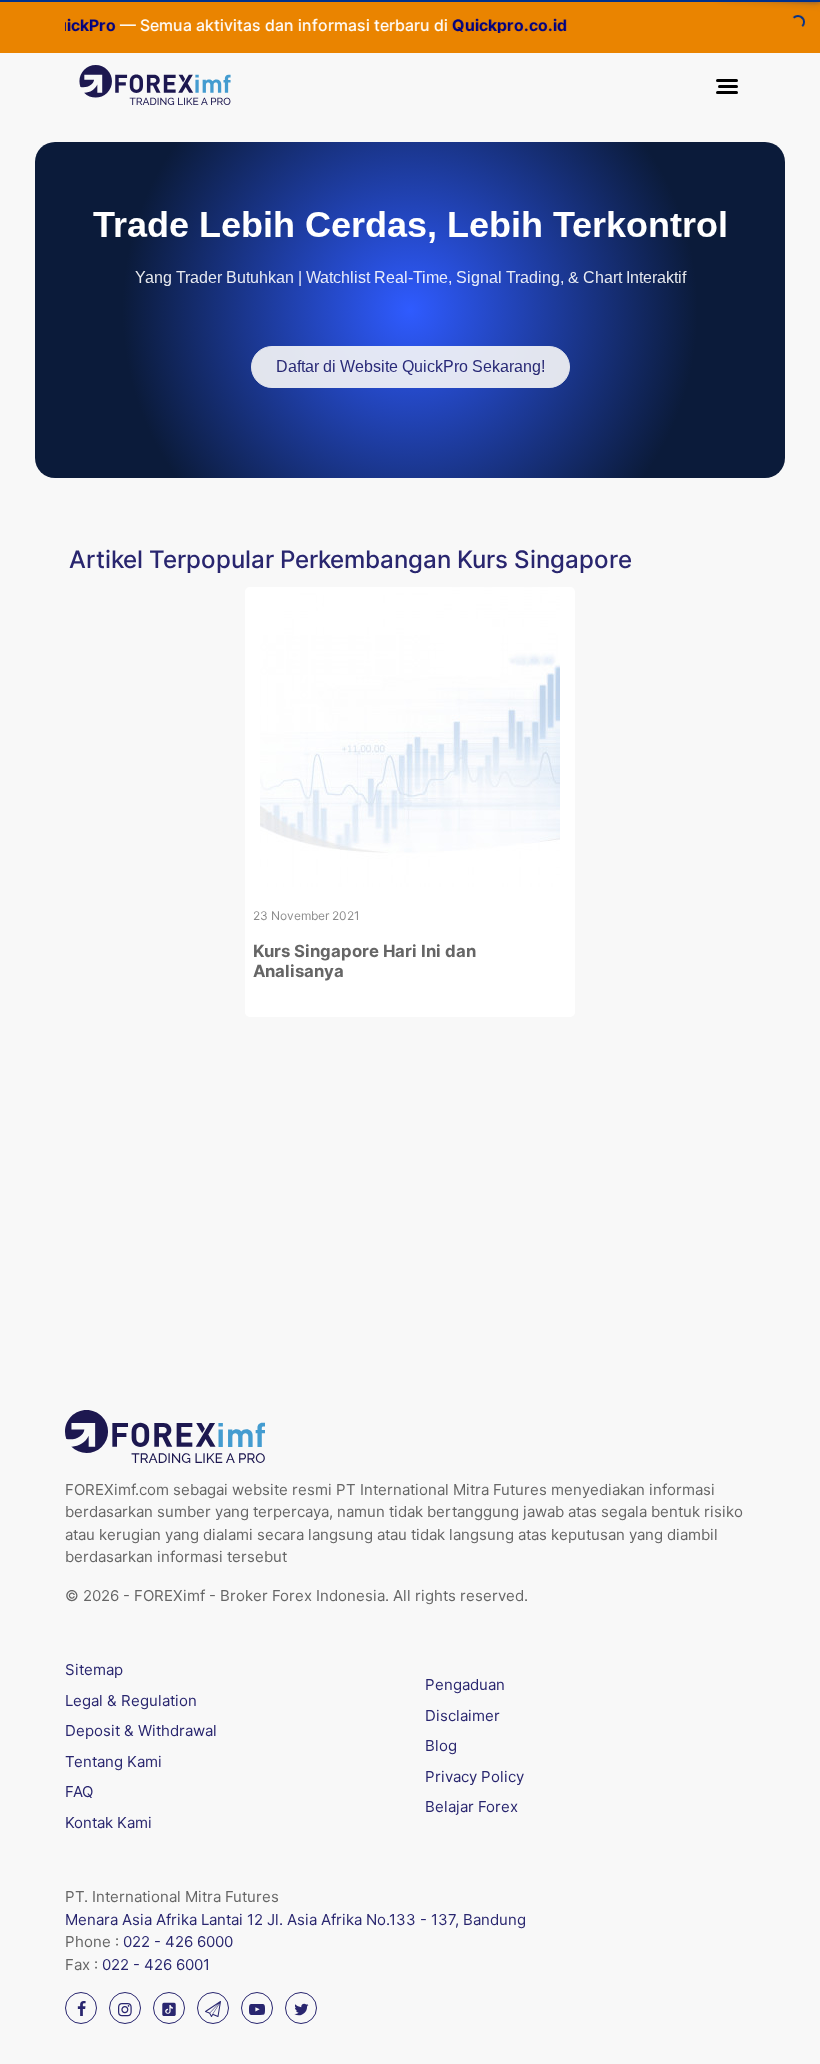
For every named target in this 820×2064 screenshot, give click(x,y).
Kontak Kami (108, 1822)
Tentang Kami (113, 1761)
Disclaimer (462, 1715)
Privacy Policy (474, 1776)
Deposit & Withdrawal (141, 1730)
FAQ (79, 1791)
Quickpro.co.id (484, 25)
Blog (441, 1745)
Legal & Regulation (131, 1700)
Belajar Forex (471, 1806)
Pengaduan (465, 1684)
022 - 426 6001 (156, 1964)
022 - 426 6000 (178, 1941)
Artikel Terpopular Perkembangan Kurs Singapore (350, 559)
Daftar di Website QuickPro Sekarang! (410, 366)
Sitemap (94, 1669)
